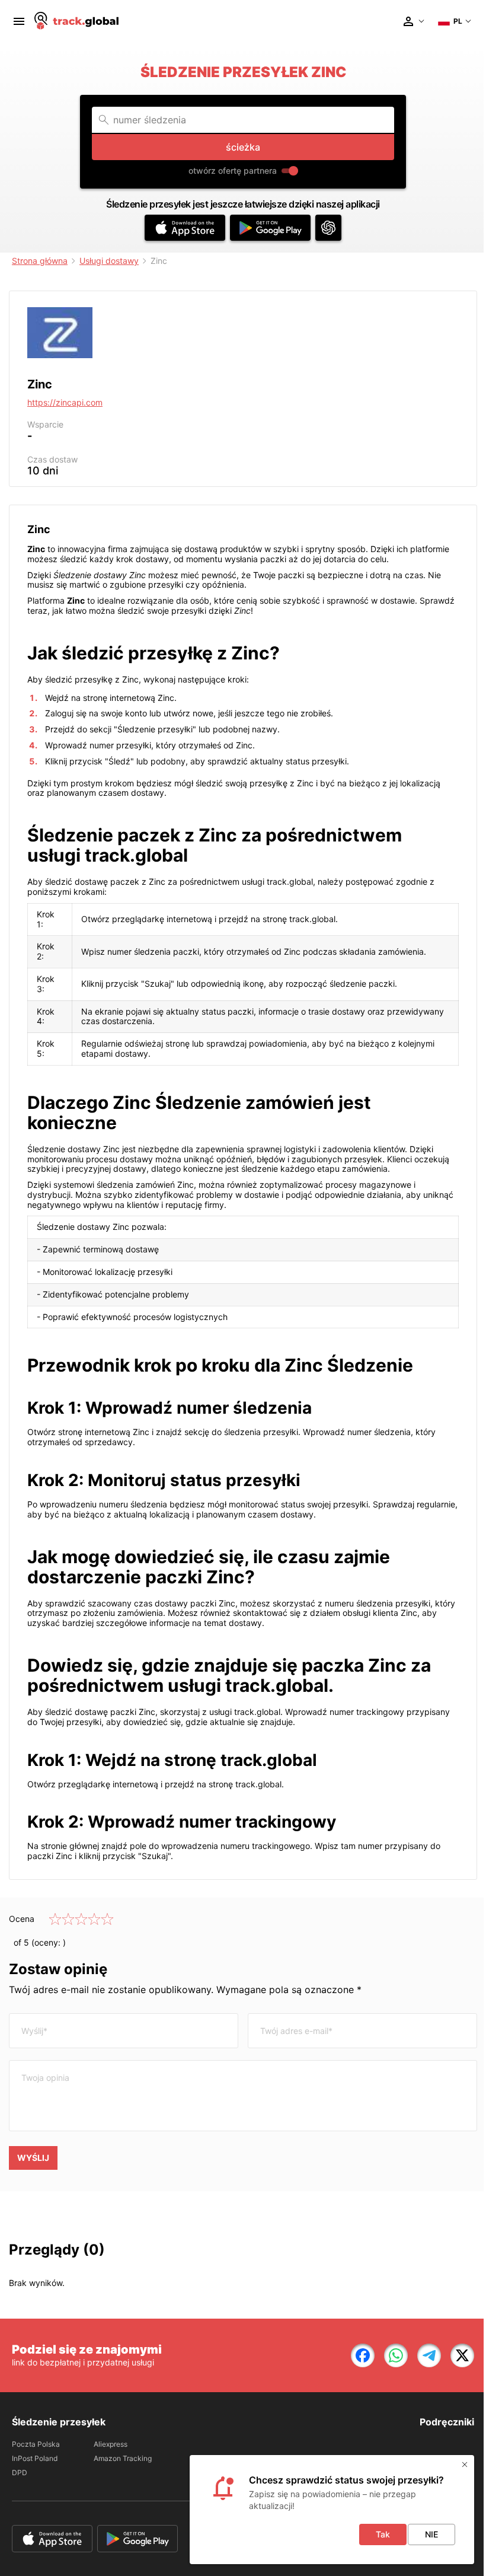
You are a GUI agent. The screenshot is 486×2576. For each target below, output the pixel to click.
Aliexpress (111, 2444)
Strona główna (40, 261)
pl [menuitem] (458, 21)
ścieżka (243, 147)
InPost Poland (35, 2458)
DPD (20, 2473)
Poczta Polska (36, 2444)
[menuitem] (19, 21)
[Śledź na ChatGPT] (328, 228)
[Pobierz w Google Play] (270, 228)
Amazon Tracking (123, 2458)
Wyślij (33, 2158)
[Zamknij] (465, 2465)
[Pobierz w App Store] (185, 228)
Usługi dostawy (109, 261)
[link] (363, 2355)
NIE (431, 2534)
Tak (383, 2534)
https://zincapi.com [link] (65, 402)
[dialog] (332, 2510)
